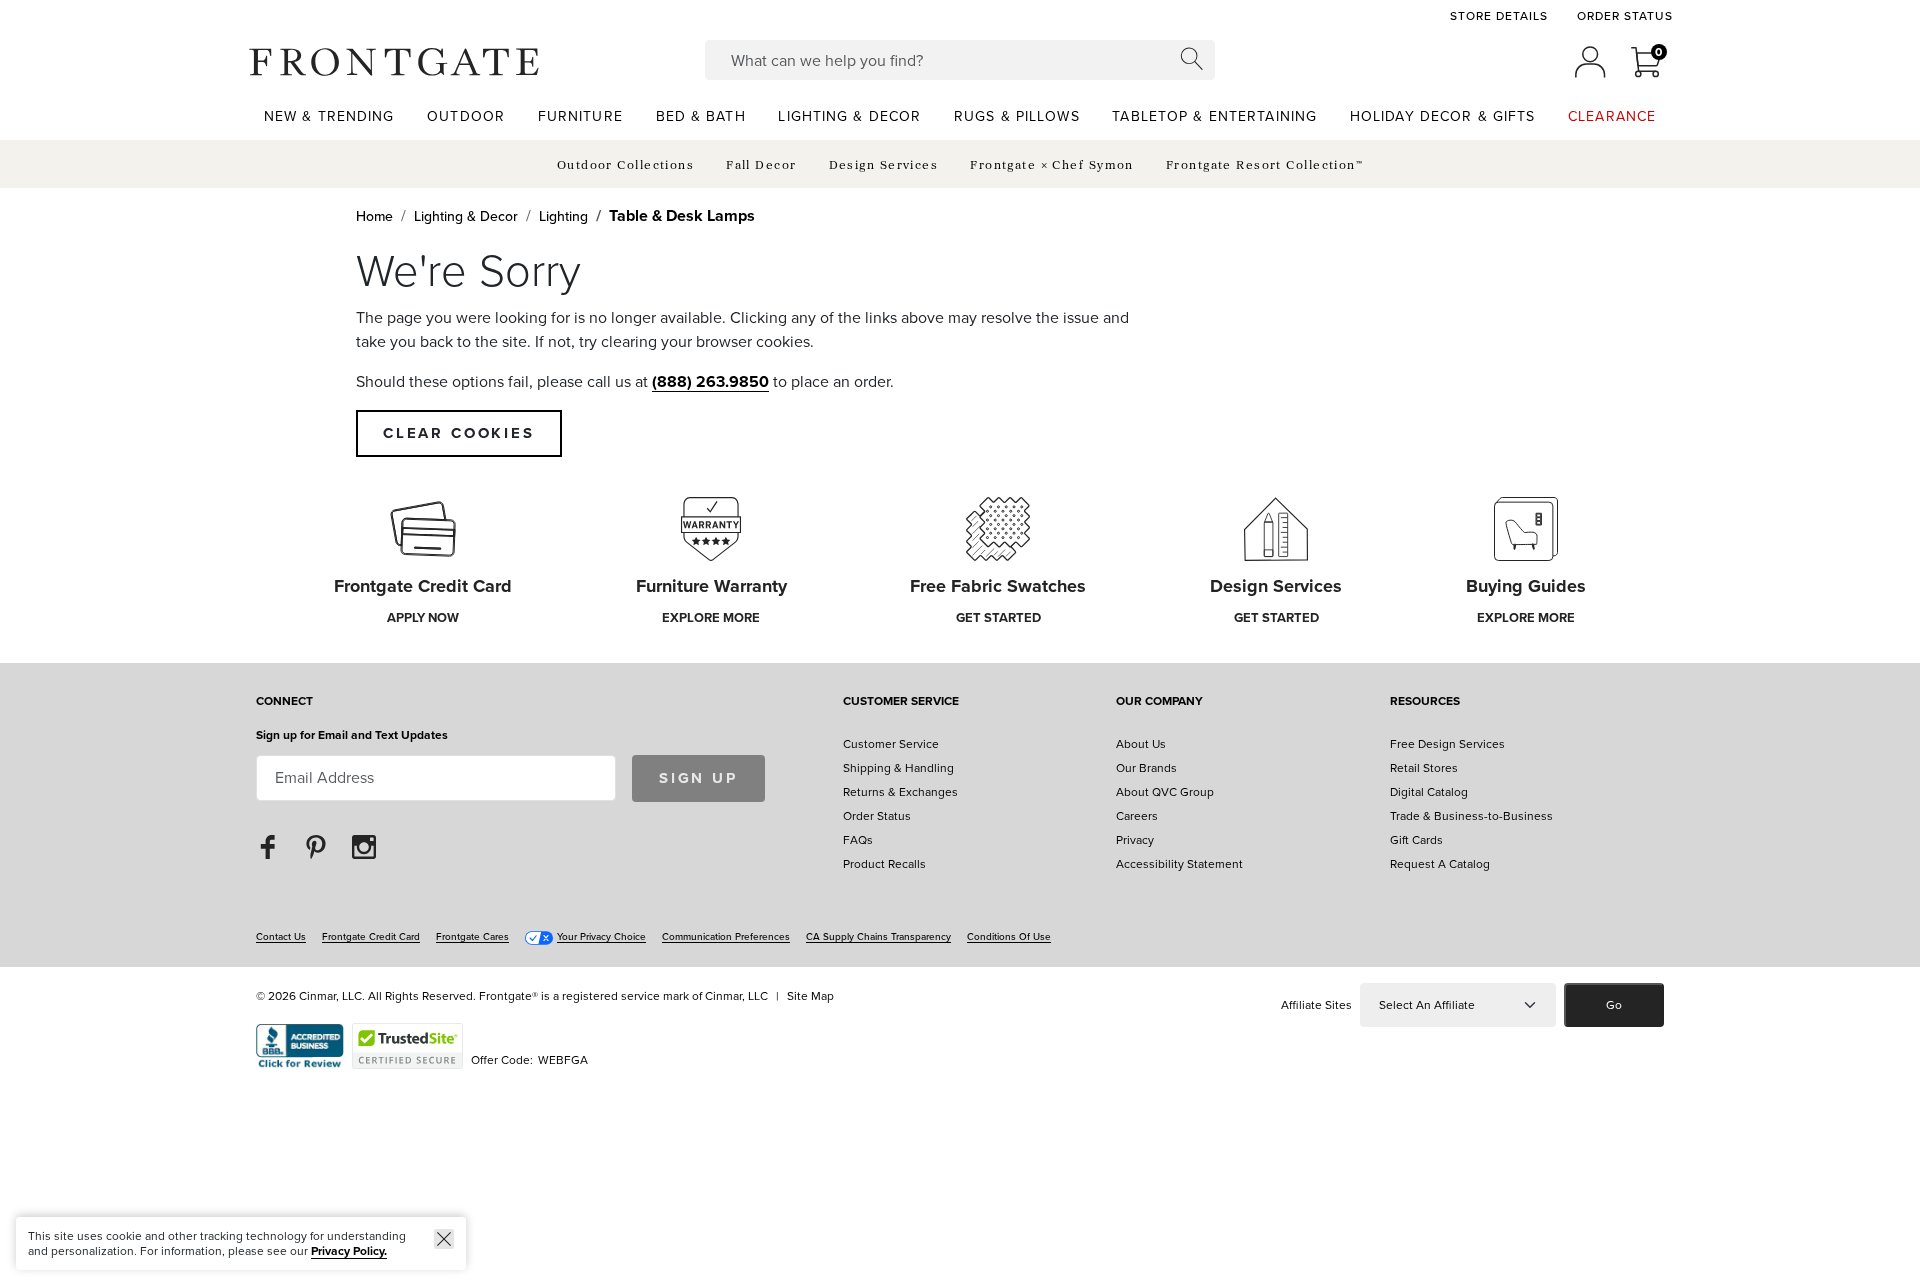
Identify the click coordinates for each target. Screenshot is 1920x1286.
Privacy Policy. (349, 1251)
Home (374, 216)
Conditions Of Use (1009, 936)
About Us (1141, 744)
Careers (1137, 816)
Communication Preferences (726, 936)
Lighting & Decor (466, 216)
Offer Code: (503, 1060)
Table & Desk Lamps (682, 215)
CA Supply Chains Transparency (878, 936)
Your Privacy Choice (601, 936)
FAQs (858, 840)
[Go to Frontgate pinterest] (316, 846)
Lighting (563, 216)
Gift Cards (1416, 840)
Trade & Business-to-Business (1471, 816)
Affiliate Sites (1316, 1005)
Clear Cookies (459, 433)
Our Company (1159, 702)
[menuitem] (329, 116)
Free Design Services (1447, 744)
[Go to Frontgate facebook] (268, 846)
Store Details (1498, 16)
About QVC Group (1165, 792)
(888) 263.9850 (710, 381)
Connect (284, 702)
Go (1614, 1005)
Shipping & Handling (898, 768)
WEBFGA (563, 1060)
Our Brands (1146, 768)
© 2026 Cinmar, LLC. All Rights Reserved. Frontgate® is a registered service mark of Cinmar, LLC (512, 996)
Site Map (810, 996)
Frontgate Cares (472, 936)
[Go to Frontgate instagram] (364, 846)
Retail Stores (1424, 768)
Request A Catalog (1440, 864)
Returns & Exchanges (900, 792)
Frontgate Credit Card (371, 936)
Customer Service (901, 702)
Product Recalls (884, 864)
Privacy (1135, 840)
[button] (394, 62)
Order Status (1625, 16)
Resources (1425, 702)
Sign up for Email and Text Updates (352, 735)
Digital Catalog (1429, 792)
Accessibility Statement (1179, 864)
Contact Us (281, 936)
